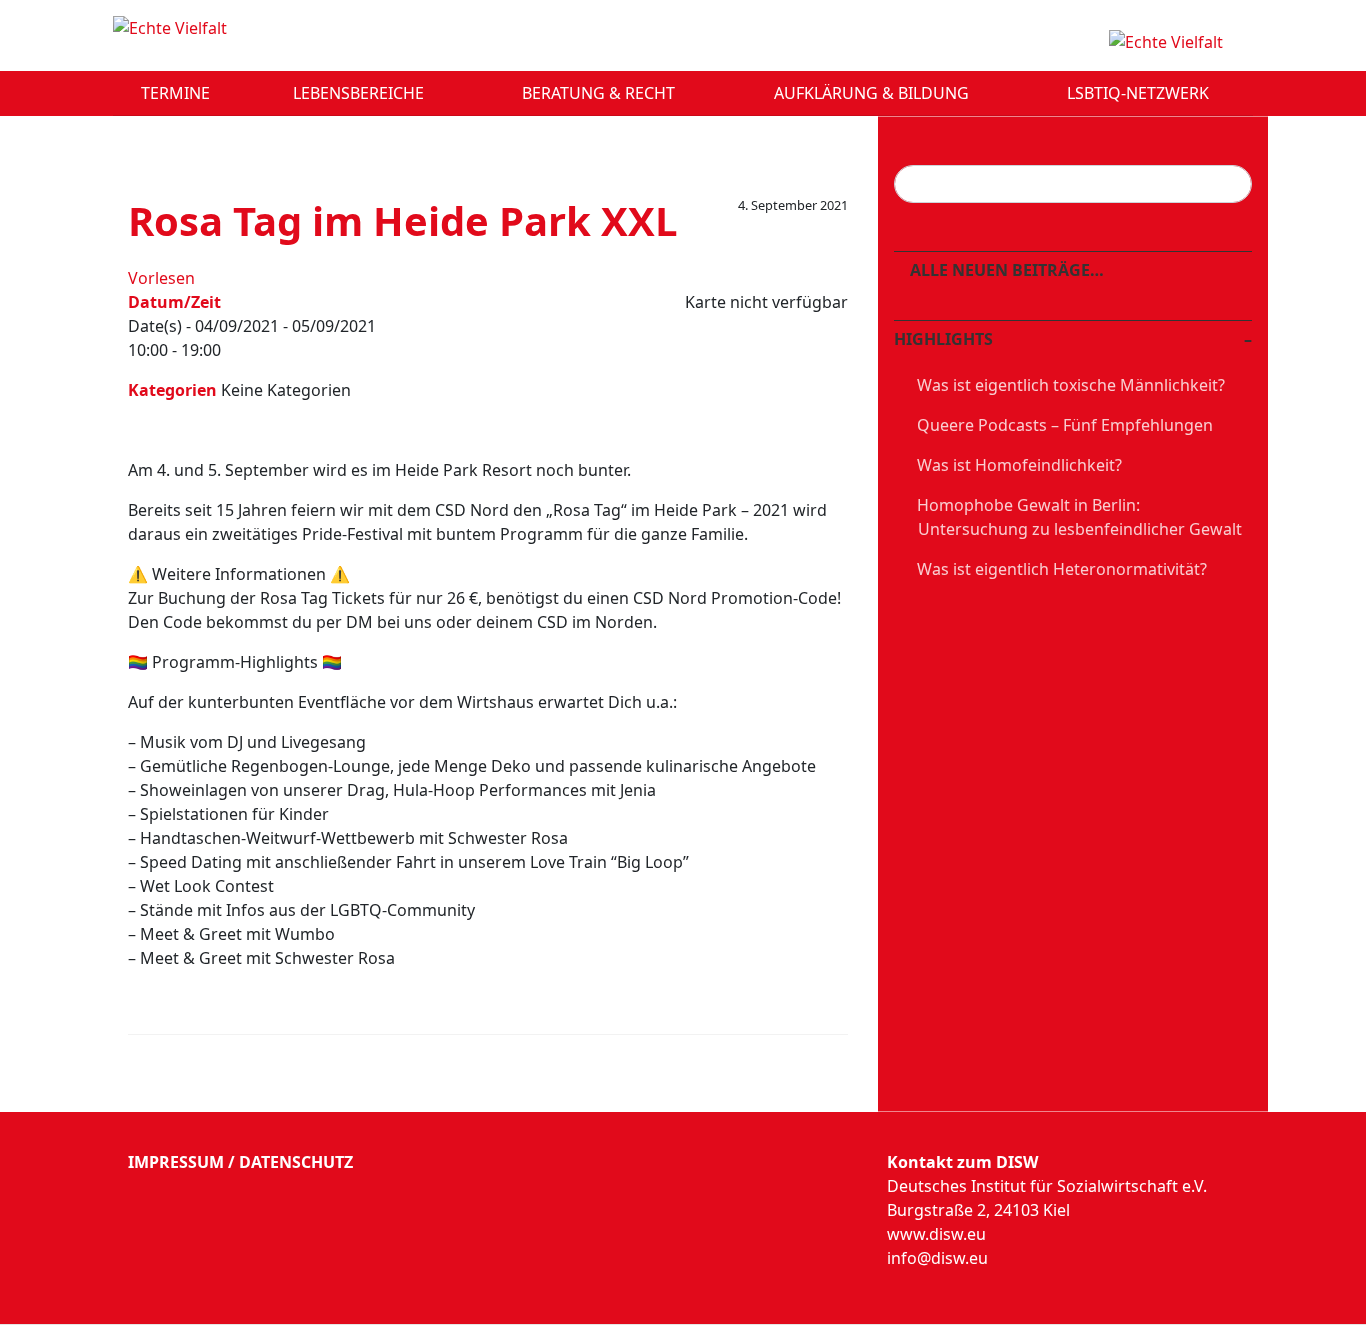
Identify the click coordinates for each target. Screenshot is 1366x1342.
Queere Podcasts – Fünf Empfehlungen (1065, 425)
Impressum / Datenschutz (240, 1162)
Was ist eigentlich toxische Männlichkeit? (1071, 385)
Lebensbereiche (360, 93)
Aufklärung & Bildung (873, 93)
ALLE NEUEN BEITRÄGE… (1005, 270)
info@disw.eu (937, 1258)
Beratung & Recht (600, 93)
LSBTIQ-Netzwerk (1140, 93)
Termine (175, 93)
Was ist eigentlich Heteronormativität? (1062, 569)
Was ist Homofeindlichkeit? (1019, 465)
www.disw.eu (936, 1234)
